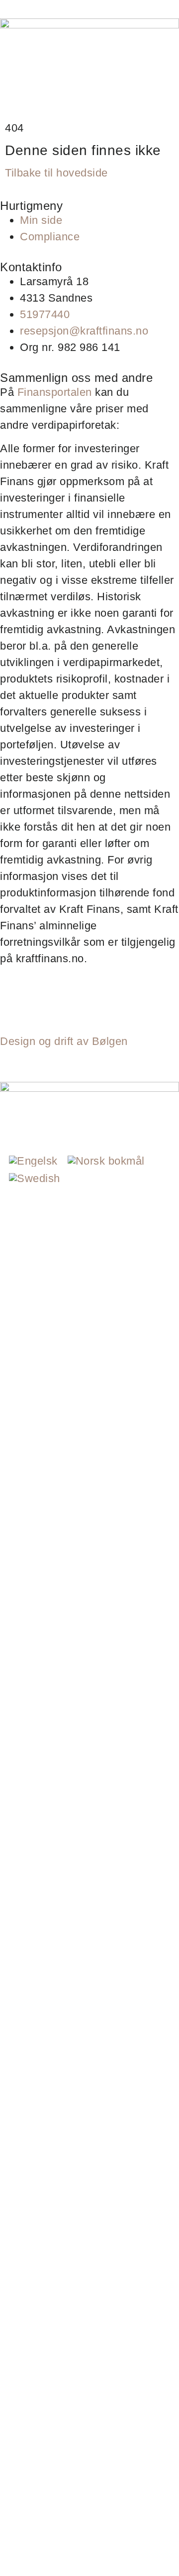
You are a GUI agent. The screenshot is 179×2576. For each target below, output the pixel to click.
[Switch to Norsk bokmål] (106, 1161)
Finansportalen (55, 392)
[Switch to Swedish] (35, 1179)
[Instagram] (12, 1003)
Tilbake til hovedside (56, 173)
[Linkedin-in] (41, 1003)
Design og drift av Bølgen (64, 1041)
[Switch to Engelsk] (33, 1161)
